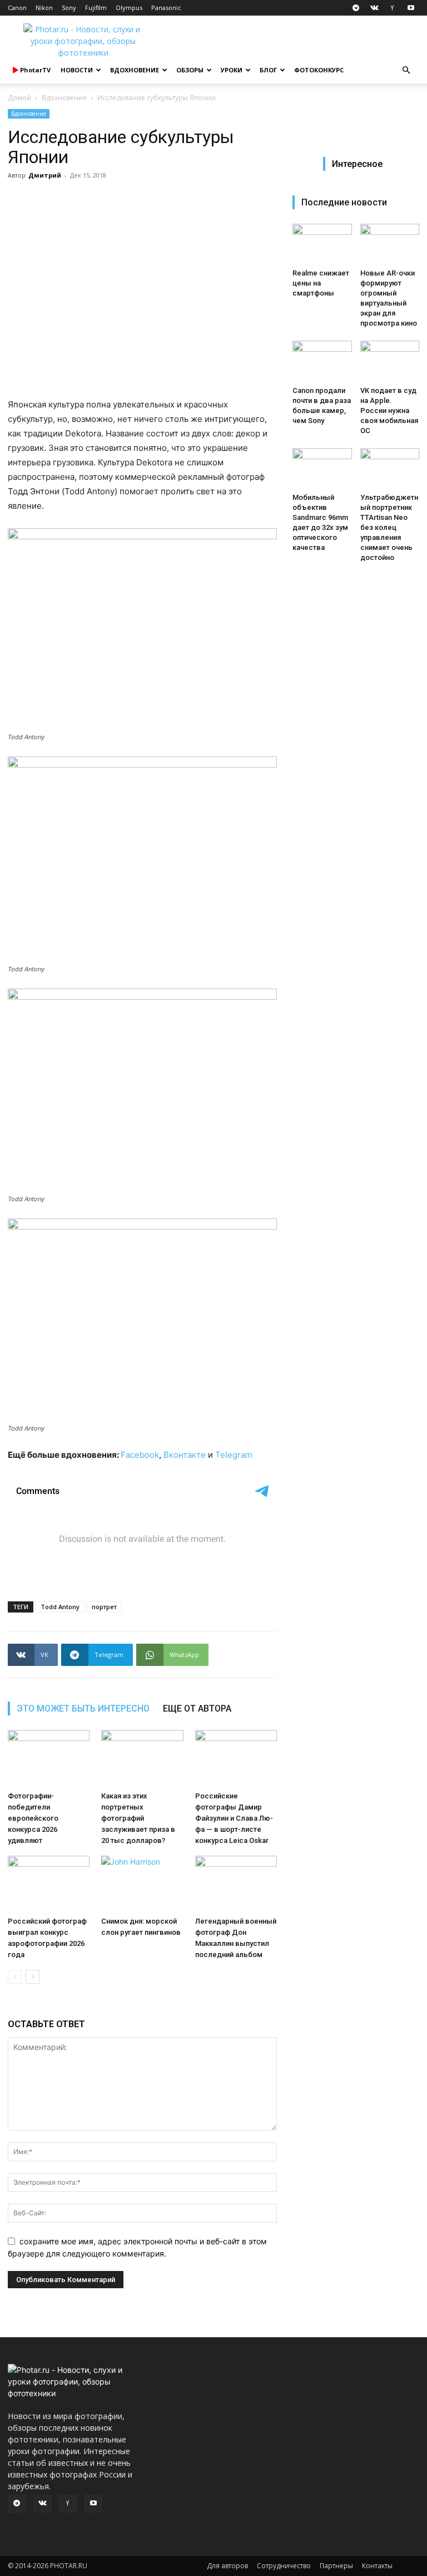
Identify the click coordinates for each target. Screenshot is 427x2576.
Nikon (44, 8)
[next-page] (33, 1977)
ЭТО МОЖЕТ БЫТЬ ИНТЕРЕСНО (83, 1709)
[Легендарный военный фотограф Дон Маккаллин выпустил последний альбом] (236, 1884)
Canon (17, 8)
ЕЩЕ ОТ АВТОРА (197, 1709)
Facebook (140, 1455)
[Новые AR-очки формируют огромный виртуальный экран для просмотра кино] (390, 244)
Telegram (234, 1455)
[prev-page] (15, 1977)
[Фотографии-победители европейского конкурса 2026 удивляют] (49, 1758)
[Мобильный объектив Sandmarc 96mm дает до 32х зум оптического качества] (322, 468)
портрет (104, 1607)
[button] (406, 70)
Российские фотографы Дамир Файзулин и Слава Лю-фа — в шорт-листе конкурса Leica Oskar (234, 1818)
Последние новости (344, 202)
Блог (268, 70)
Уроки (232, 70)
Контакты (377, 2566)
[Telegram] (356, 8)
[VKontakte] (374, 8)
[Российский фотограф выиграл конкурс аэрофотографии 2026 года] (49, 1884)
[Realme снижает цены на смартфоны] (322, 244)
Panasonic (166, 8)
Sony (69, 8)
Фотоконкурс (319, 70)
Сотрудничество (284, 2566)
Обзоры (190, 70)
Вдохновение (135, 70)
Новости (77, 70)
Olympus (129, 8)
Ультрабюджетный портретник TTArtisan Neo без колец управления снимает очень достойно (389, 527)
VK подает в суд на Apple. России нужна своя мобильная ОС (389, 411)
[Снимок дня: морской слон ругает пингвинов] (142, 1884)
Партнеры (336, 2566)
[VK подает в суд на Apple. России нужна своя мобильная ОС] (390, 361)
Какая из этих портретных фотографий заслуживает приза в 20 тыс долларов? (138, 1818)
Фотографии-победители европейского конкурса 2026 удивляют (33, 1818)
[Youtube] (411, 8)
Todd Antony (60, 1607)
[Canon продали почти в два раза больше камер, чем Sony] (322, 361)
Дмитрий (45, 175)
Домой (19, 98)
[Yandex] (393, 8)
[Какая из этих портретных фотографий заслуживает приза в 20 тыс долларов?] (142, 1758)
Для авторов (227, 2566)
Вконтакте (185, 1455)
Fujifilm (96, 8)
